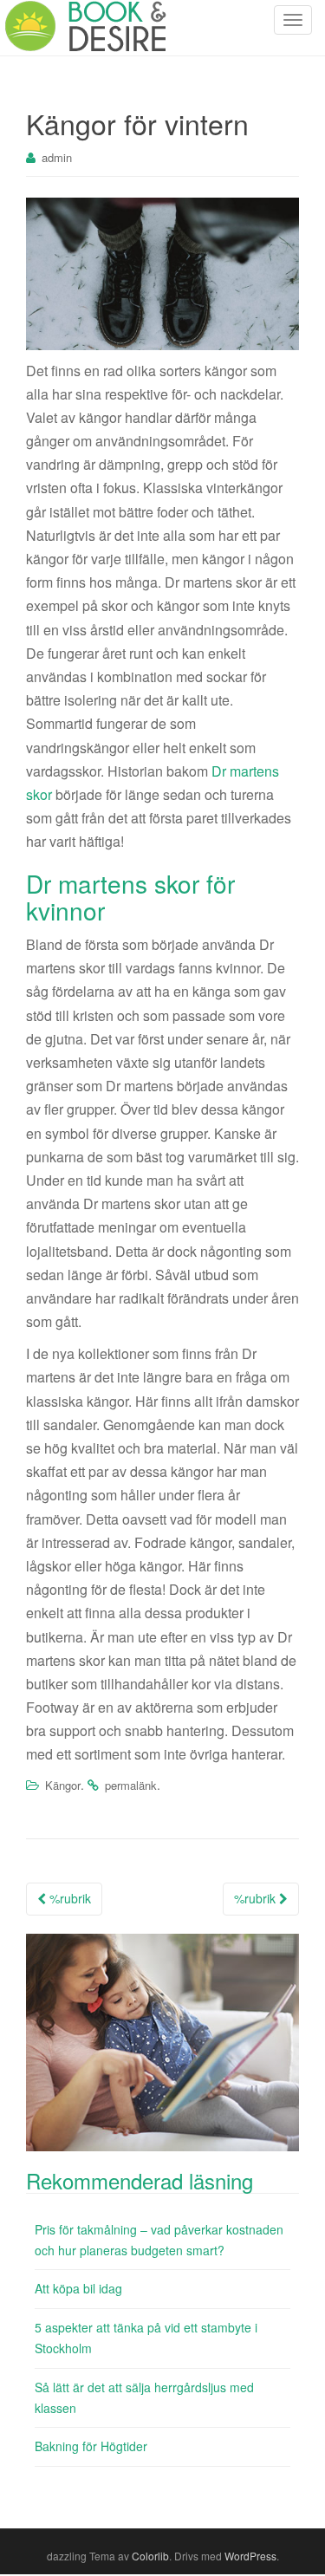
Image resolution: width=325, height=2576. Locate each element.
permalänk (131, 1785)
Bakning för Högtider (91, 2446)
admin (57, 157)
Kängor (63, 1785)
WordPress (250, 2556)
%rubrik (68, 1898)
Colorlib (150, 2556)
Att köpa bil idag (78, 2288)
